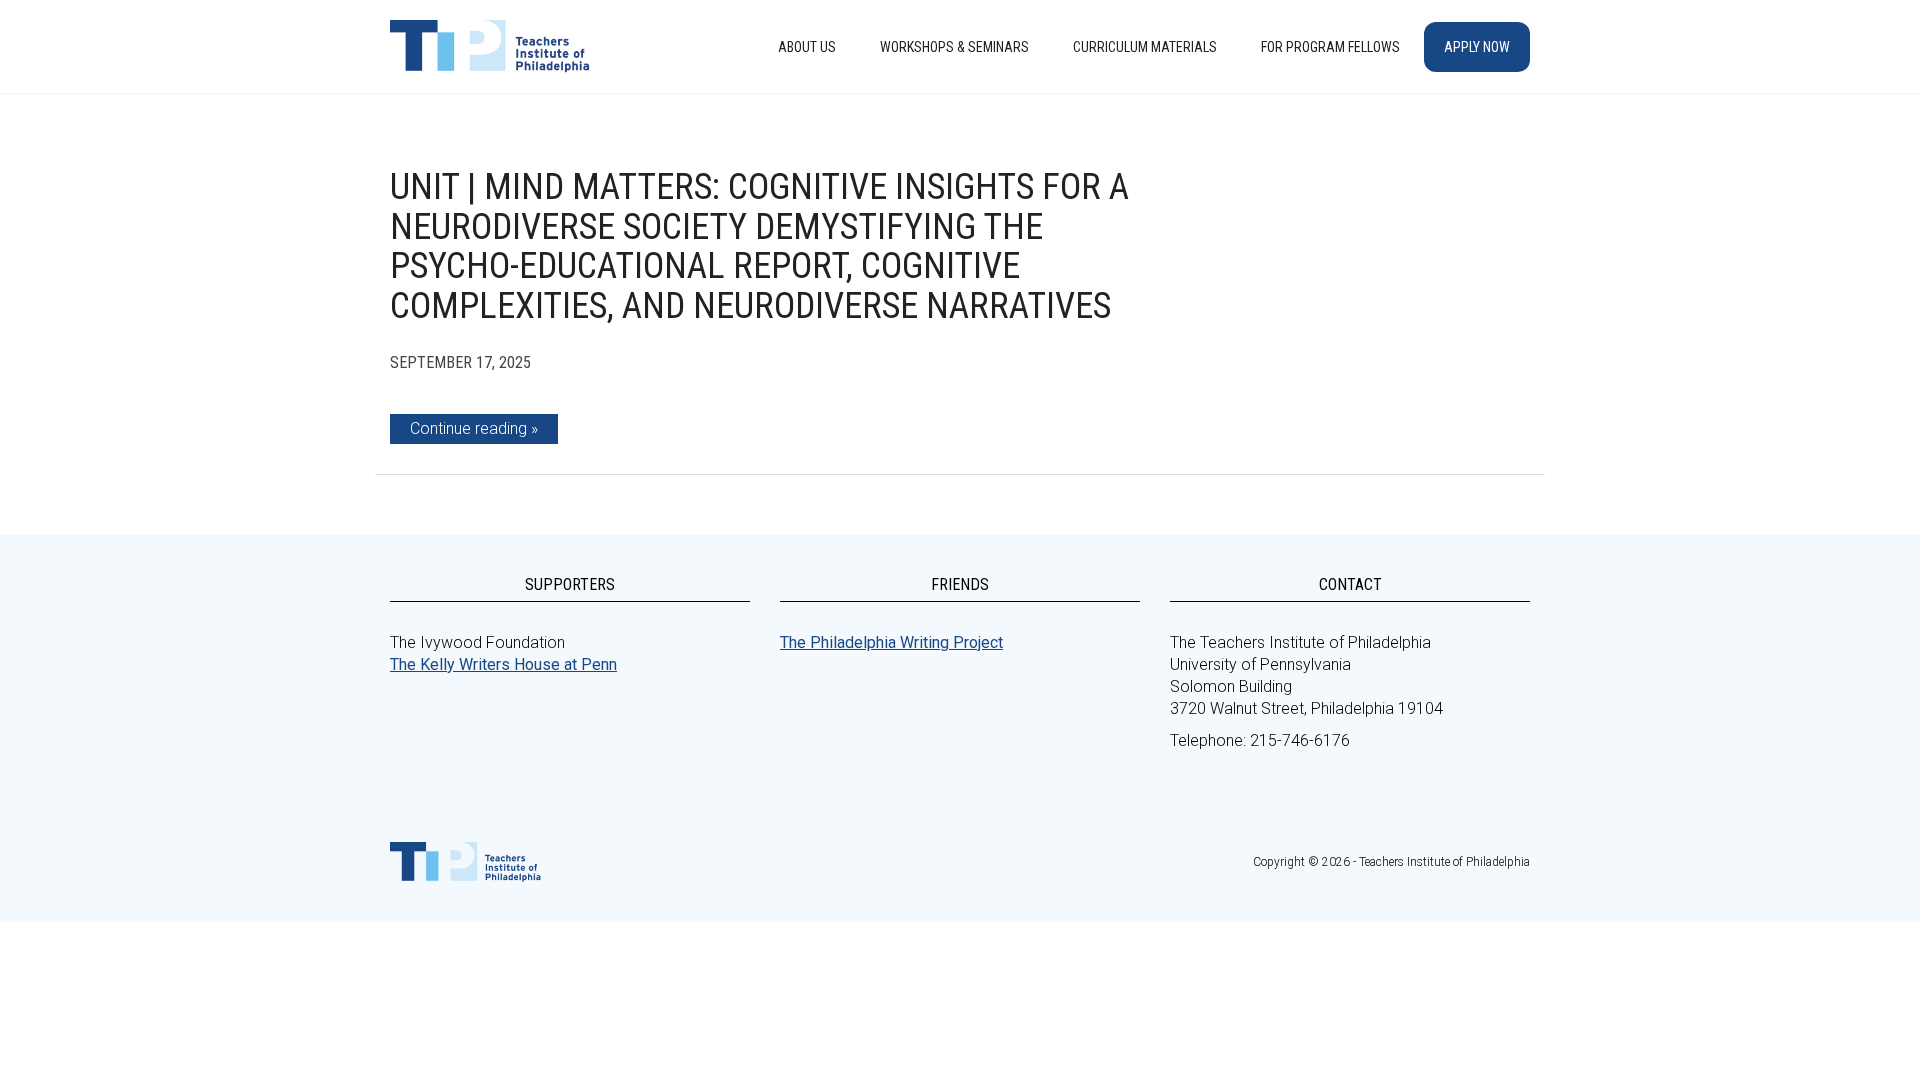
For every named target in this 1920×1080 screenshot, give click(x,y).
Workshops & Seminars (954, 47)
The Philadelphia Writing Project (891, 642)
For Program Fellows (1330, 47)
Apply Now (1477, 47)
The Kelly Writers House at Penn (503, 664)
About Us (807, 47)
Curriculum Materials (1145, 47)
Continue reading (468, 428)
